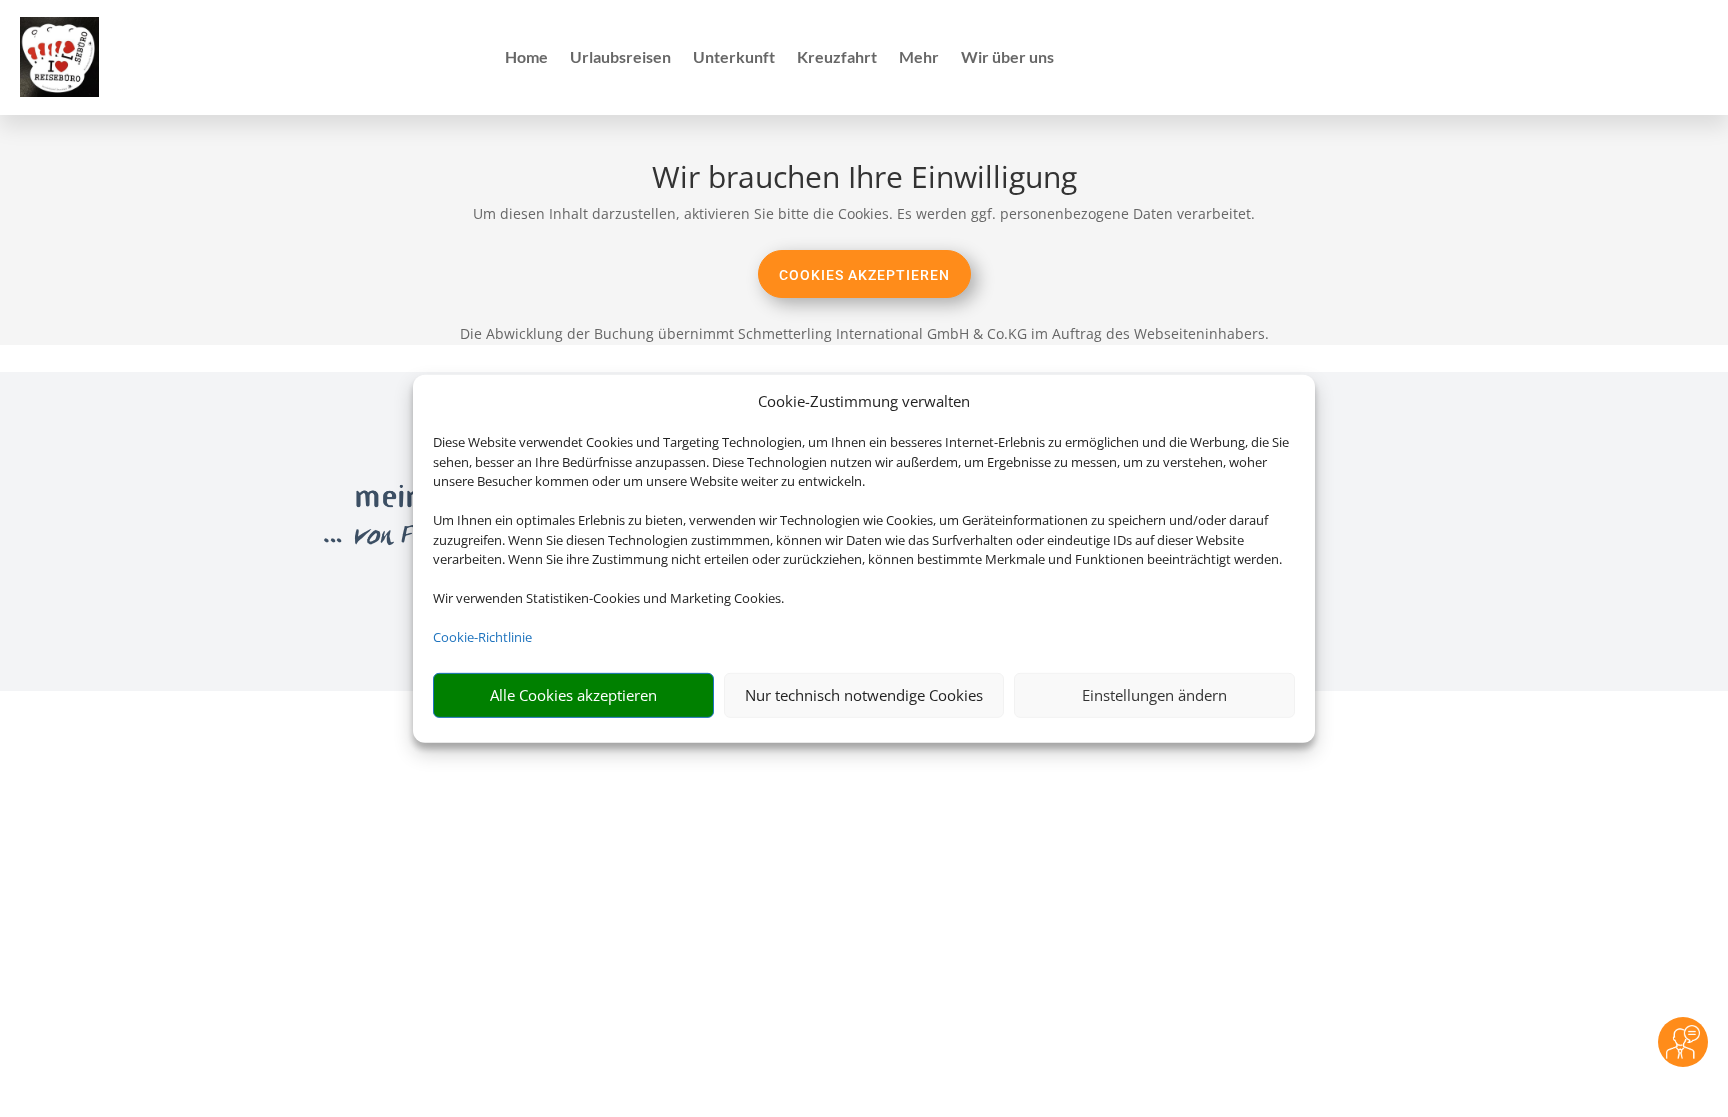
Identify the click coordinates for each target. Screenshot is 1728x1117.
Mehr (919, 58)
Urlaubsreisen (620, 58)
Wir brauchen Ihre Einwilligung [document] (864, 179)
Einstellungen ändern (1154, 695)
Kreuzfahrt (837, 58)
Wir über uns (1007, 58)
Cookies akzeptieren (864, 275)
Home (526, 58)
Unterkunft (734, 58)
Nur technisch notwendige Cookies (864, 695)
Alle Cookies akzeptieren (573, 695)
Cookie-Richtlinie (482, 637)
